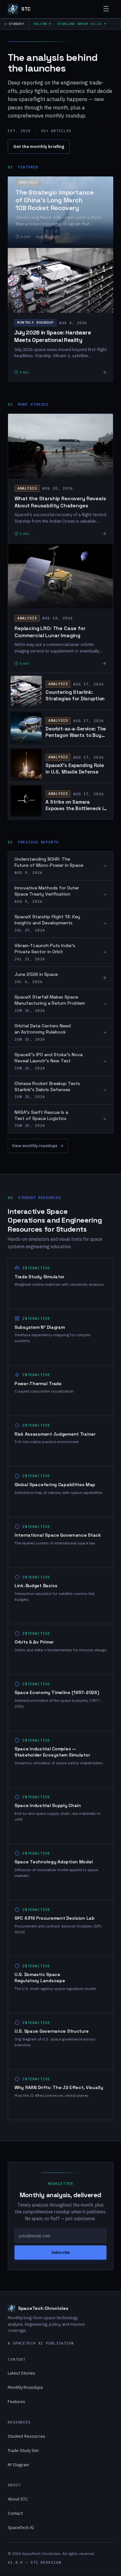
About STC (18, 2499)
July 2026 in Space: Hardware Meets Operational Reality (52, 336)
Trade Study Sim (23, 2451)
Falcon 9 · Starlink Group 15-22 (68, 24)
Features (16, 2402)
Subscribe (61, 2253)
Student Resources (26, 2436)
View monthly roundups (35, 1146)
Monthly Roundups (25, 2387)
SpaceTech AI (21, 2528)
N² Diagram (18, 2465)
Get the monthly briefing (39, 147)
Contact (15, 2513)
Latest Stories (21, 2373)
